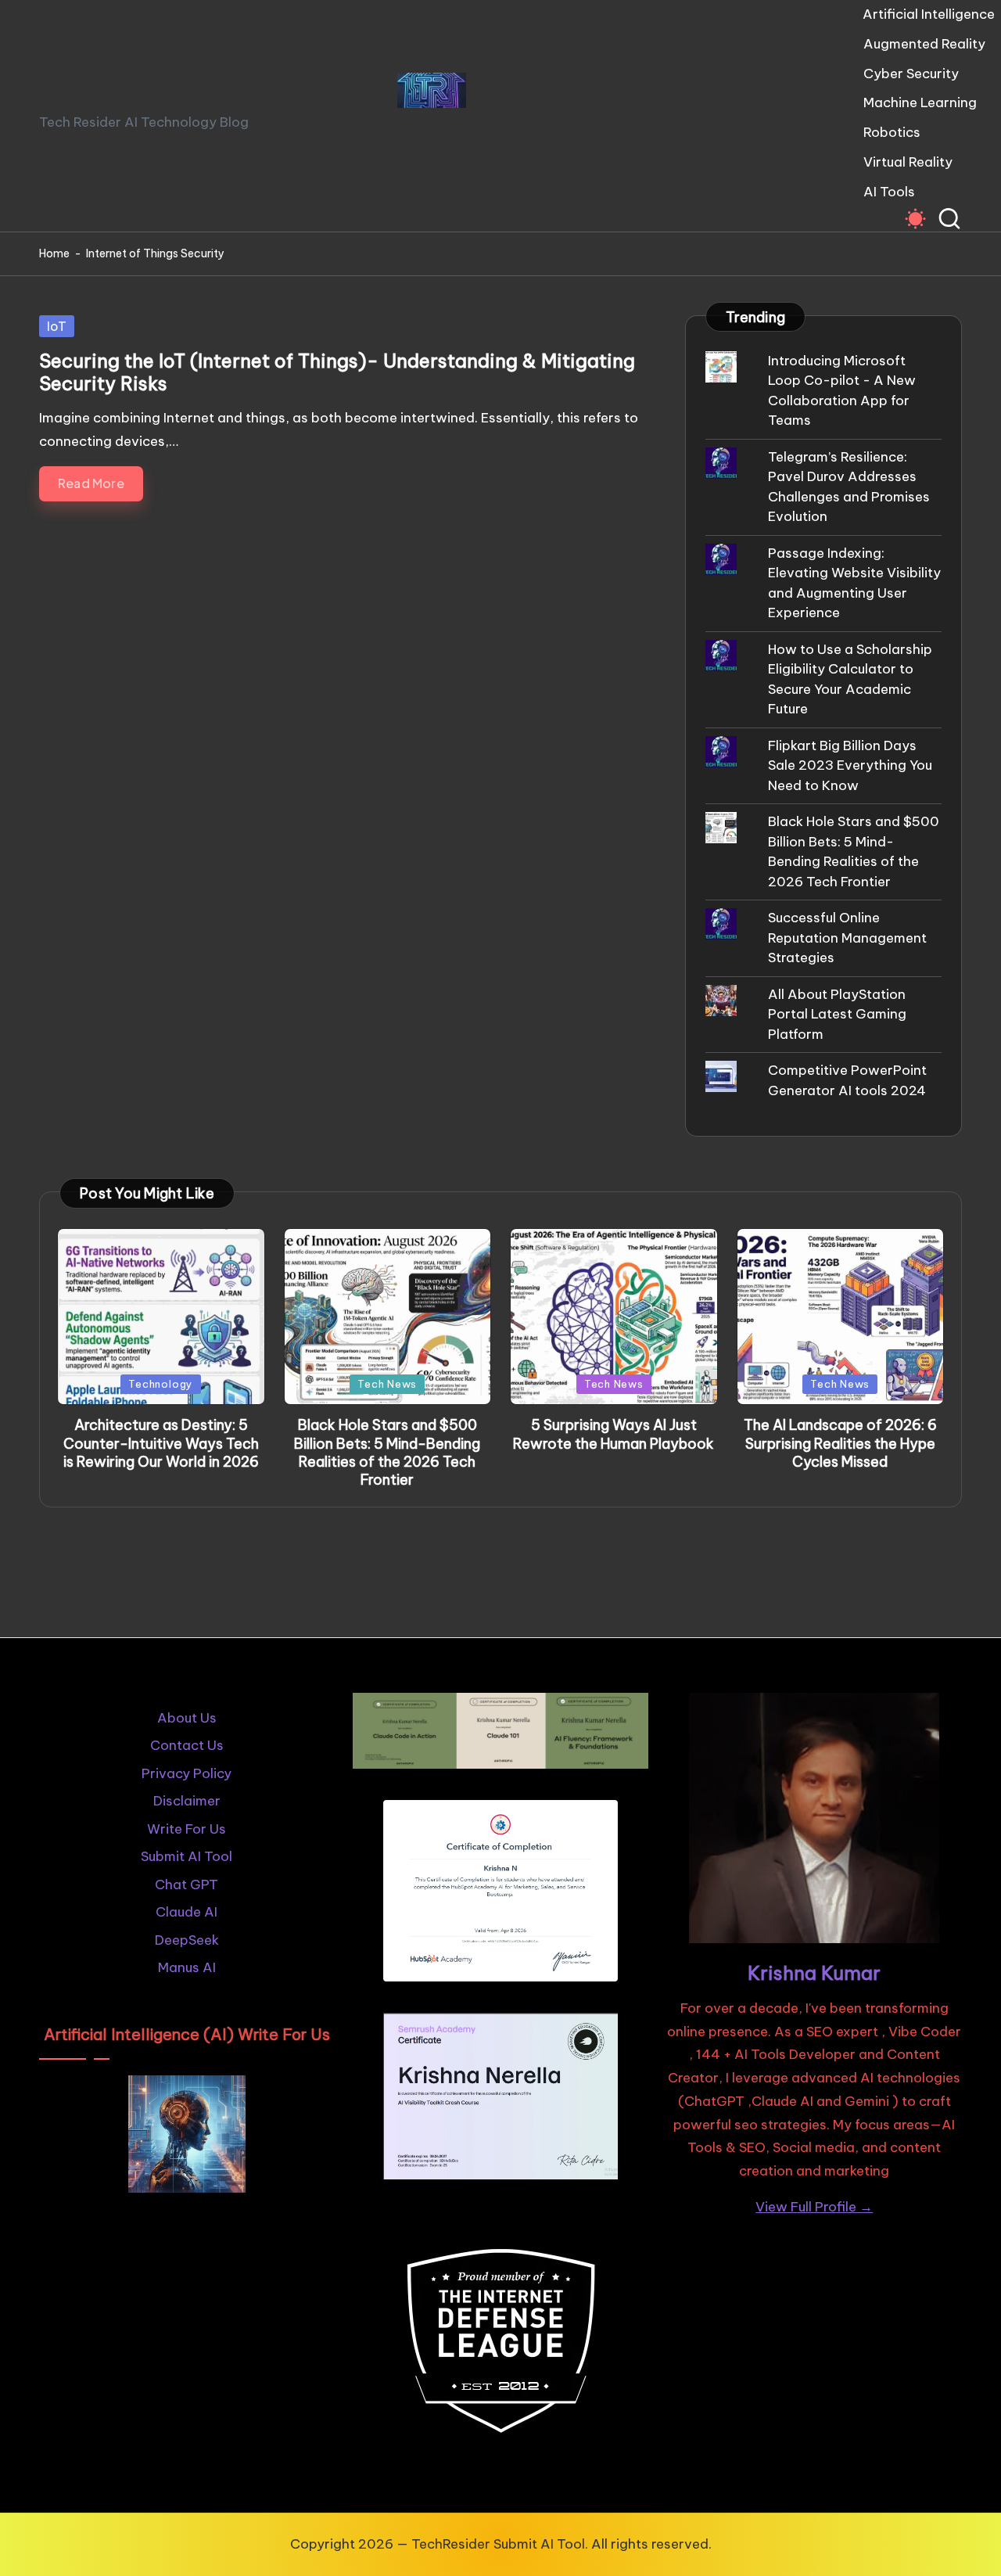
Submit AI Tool (187, 1856)
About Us (187, 1718)
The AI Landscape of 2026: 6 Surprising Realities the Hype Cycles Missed (840, 1443)
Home (54, 253)
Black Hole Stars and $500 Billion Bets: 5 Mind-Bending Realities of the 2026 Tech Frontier (387, 1452)
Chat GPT (187, 1884)
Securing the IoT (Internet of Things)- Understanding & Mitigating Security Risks (337, 372)
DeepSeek (187, 1940)
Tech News (387, 1384)
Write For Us (187, 1829)
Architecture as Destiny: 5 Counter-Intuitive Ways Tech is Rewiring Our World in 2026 (161, 1443)
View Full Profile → (814, 2207)
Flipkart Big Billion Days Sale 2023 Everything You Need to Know (850, 765)
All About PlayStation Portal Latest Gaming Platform (837, 1014)
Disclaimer (187, 1801)
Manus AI (187, 1967)
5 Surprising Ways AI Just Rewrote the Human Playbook (614, 1434)
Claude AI (187, 1912)
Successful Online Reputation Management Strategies (847, 938)
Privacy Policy (187, 1773)
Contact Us (187, 1745)
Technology (161, 1384)
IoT (57, 326)
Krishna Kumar (814, 1973)
